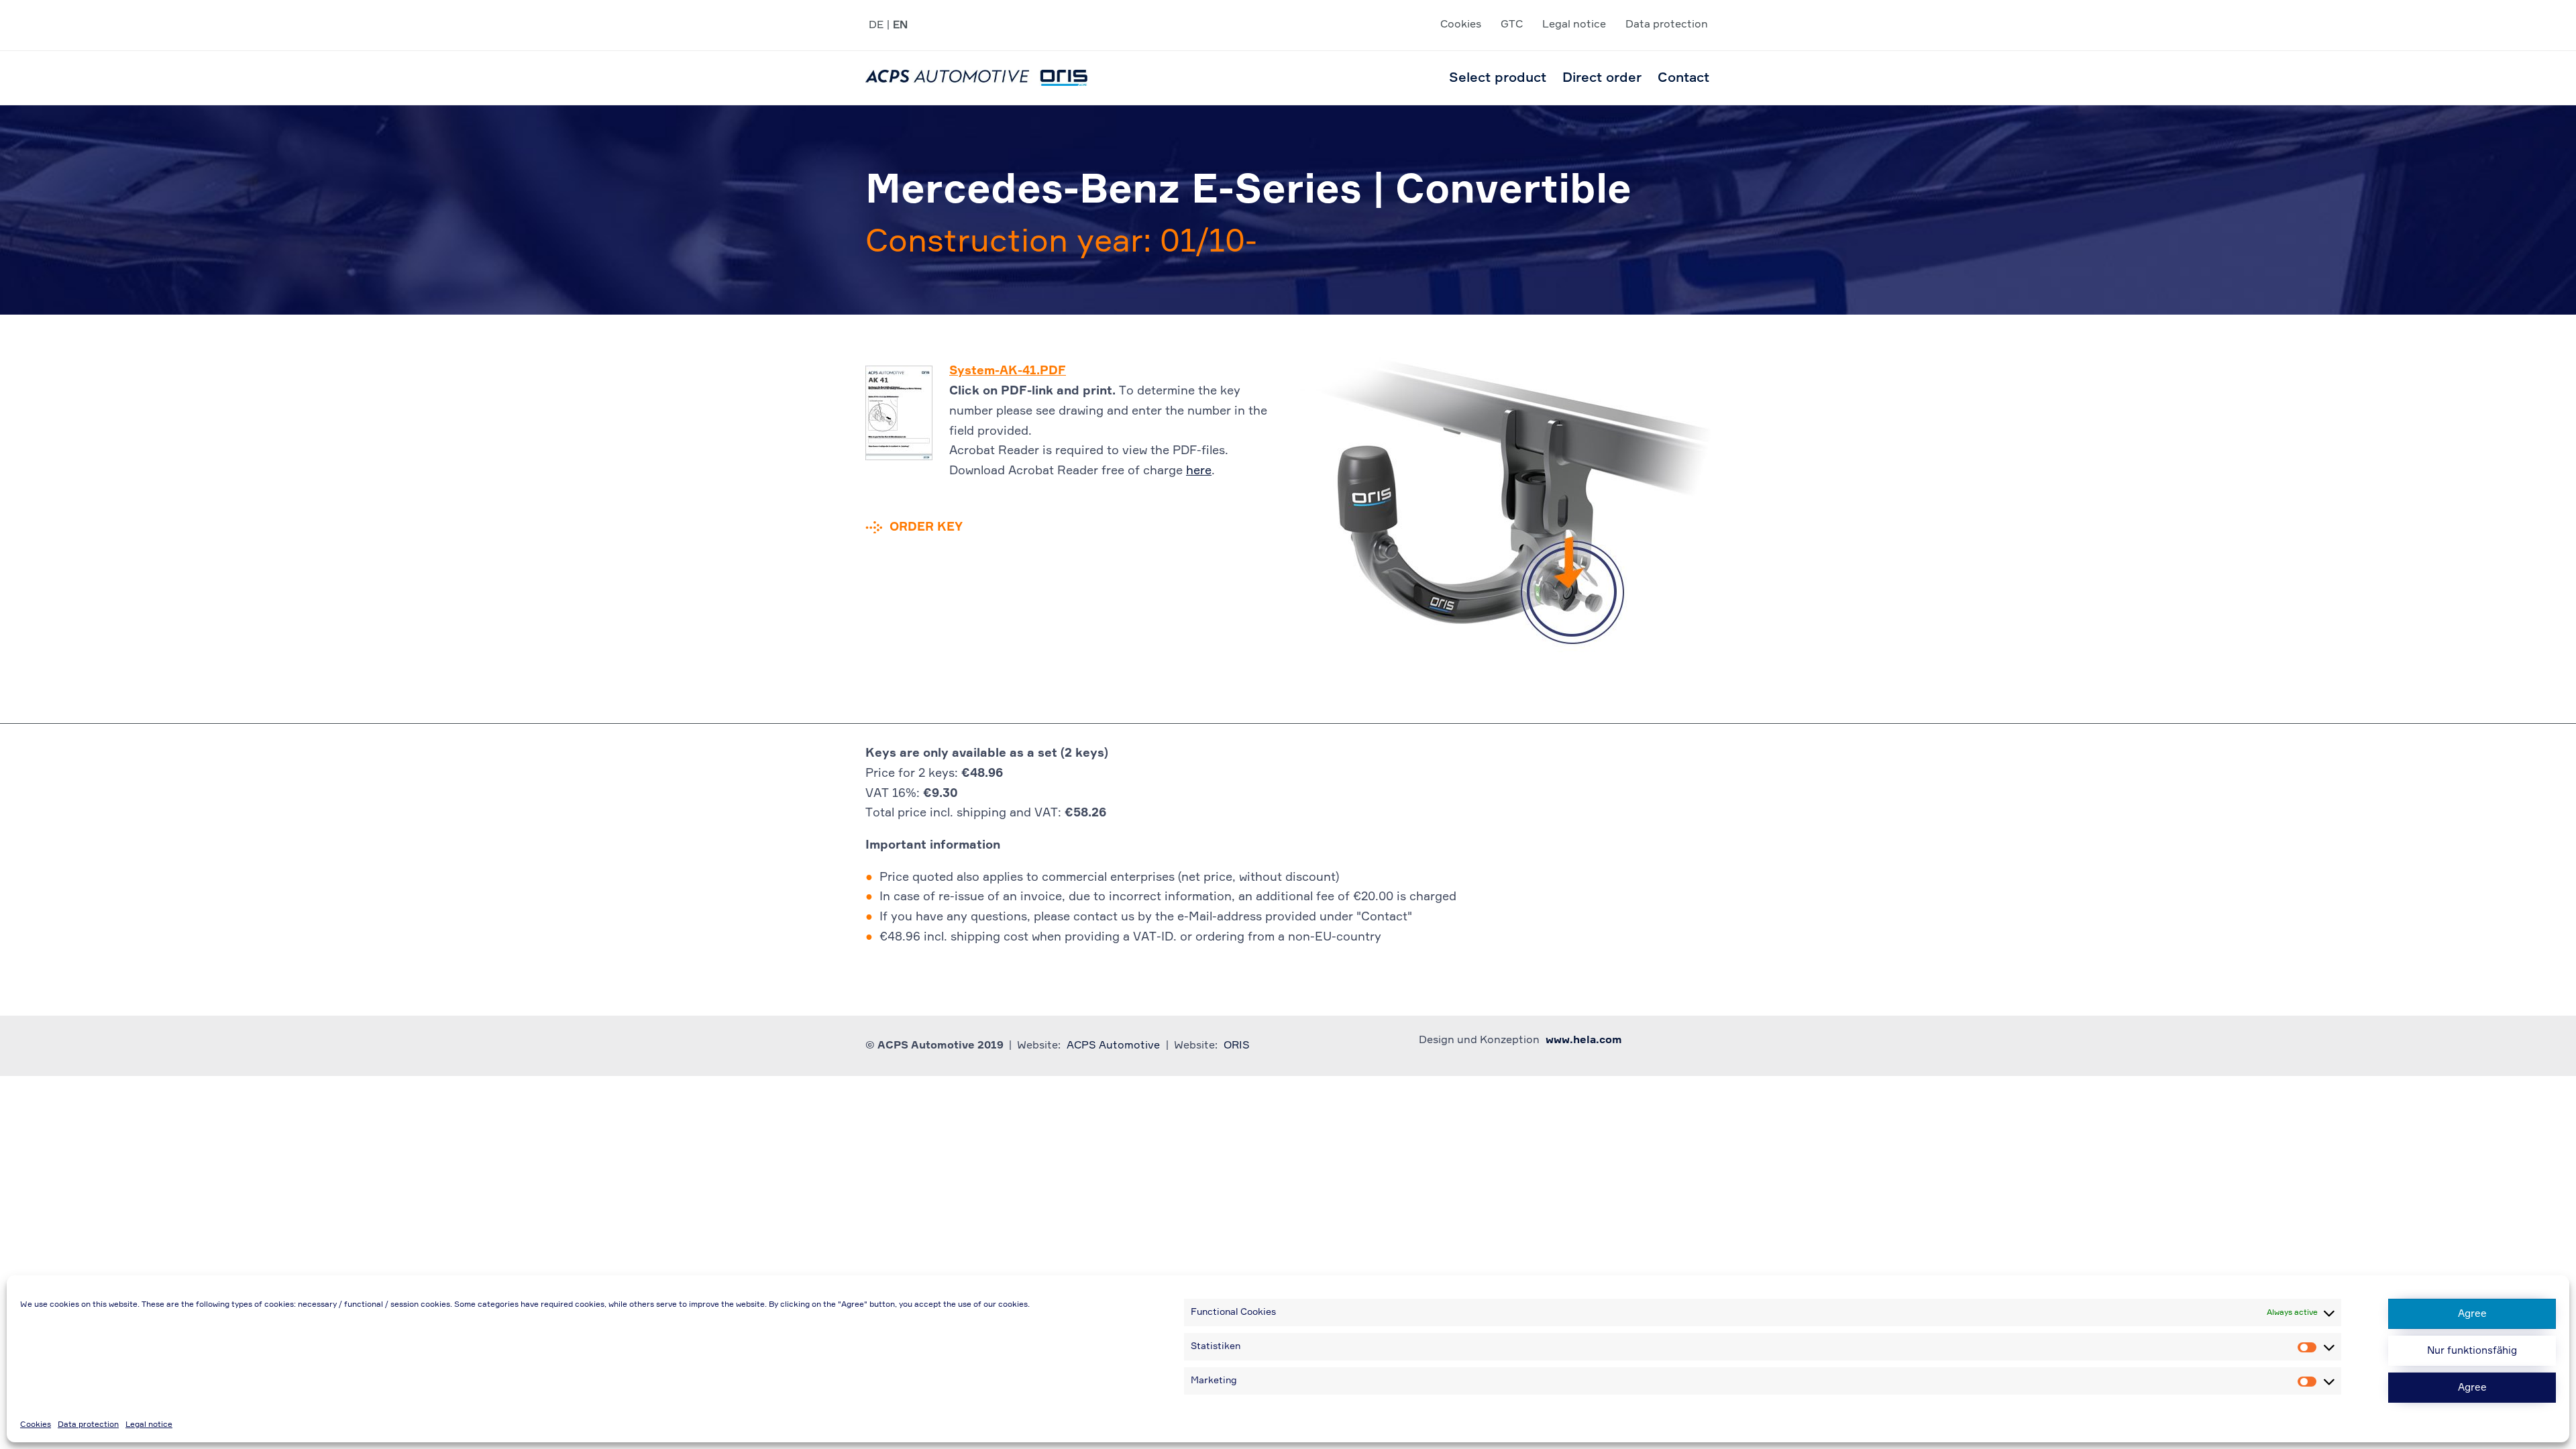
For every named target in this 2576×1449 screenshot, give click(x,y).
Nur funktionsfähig (2472, 1351)
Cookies (36, 1425)
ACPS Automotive (1113, 1046)
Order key (926, 527)
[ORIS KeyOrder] (976, 78)
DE (876, 25)
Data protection (88, 1425)
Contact (1683, 78)
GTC (1512, 25)
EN (900, 25)
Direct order (1602, 78)
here (1199, 471)
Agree (2472, 1314)
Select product (1498, 78)
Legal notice (149, 1425)
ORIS (1237, 1046)
